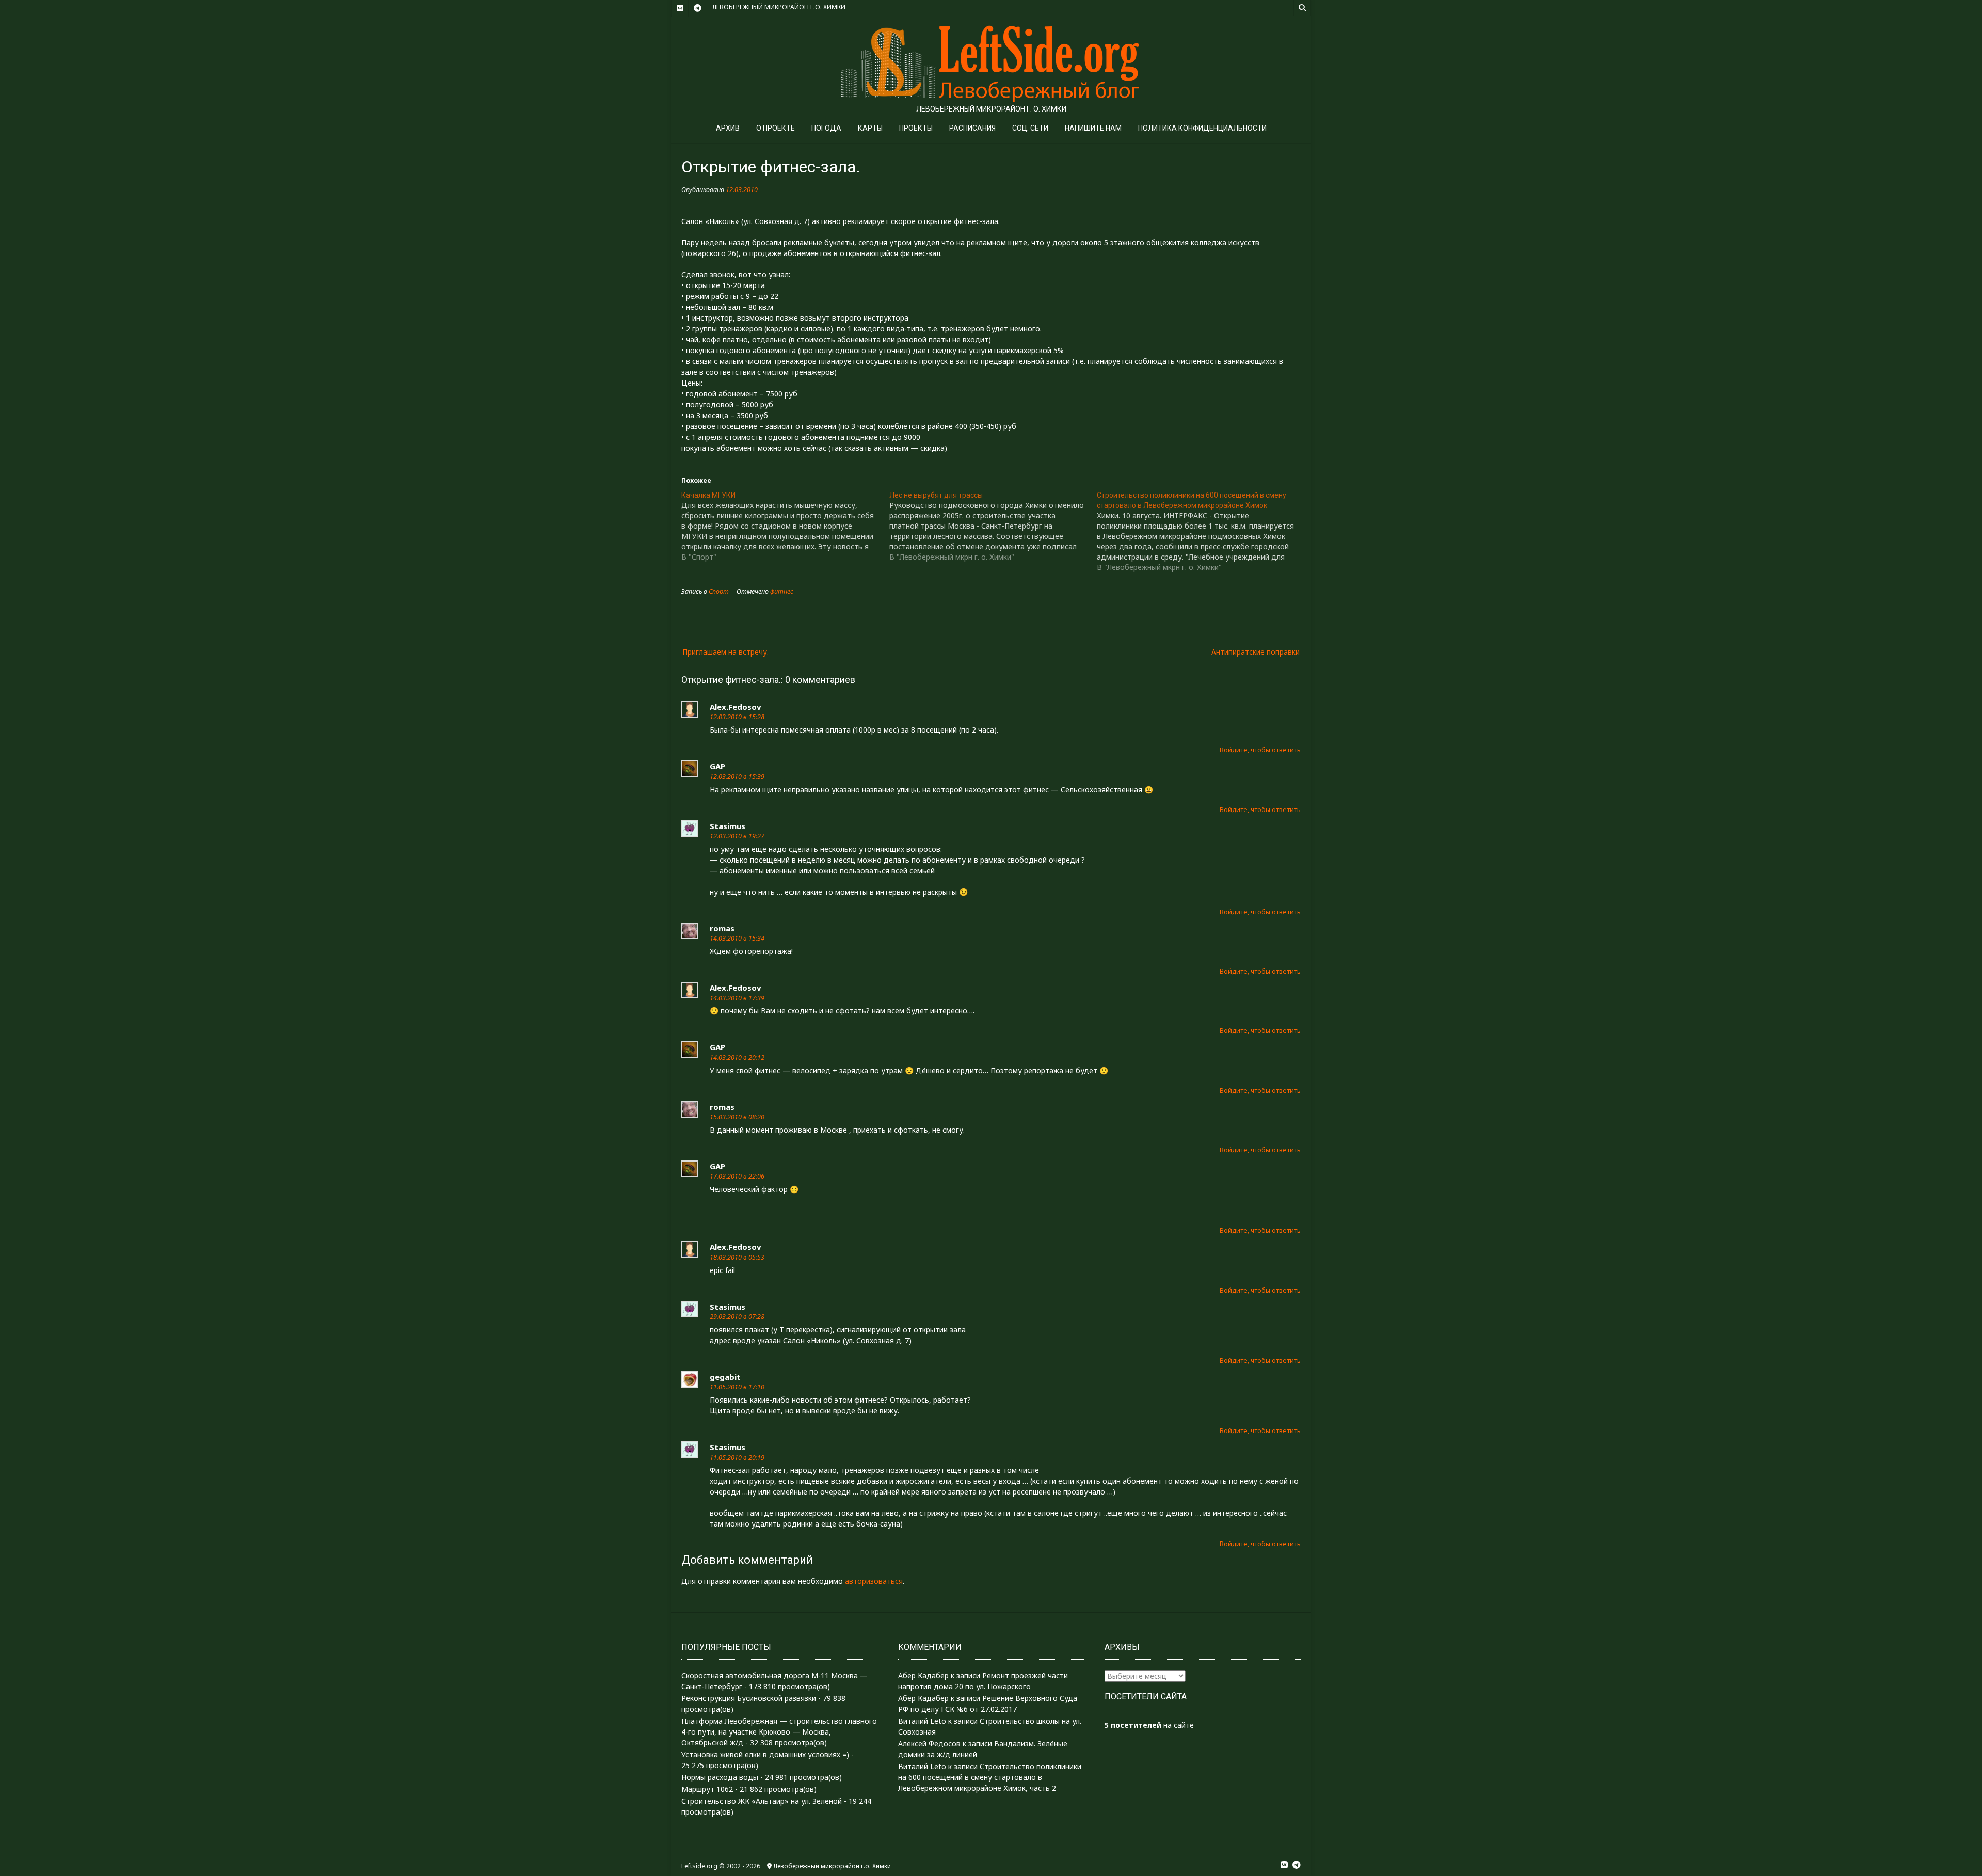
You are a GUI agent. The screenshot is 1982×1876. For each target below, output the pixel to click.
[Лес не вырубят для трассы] (993, 526)
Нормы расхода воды (720, 1777)
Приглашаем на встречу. (725, 652)
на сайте (1149, 1725)
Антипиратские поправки (1256, 652)
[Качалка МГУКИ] (785, 526)
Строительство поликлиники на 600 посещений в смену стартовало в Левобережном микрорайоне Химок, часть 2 (990, 1777)
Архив (728, 128)
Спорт (719, 591)
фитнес (782, 591)
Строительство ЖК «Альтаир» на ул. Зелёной (762, 1801)
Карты (870, 128)
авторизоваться (874, 1581)
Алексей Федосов (929, 1744)
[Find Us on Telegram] (697, 8)
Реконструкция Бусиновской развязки (749, 1698)
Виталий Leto (922, 1721)
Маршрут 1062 (707, 1789)
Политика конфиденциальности (1202, 128)
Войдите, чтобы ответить (1260, 750)
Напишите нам (1093, 128)
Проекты (916, 128)
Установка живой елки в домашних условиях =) (765, 1754)
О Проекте (776, 128)
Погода (826, 128)
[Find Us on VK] (680, 8)
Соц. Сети (1030, 128)
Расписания (972, 128)
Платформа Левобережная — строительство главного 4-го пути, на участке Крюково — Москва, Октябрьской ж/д (779, 1732)
